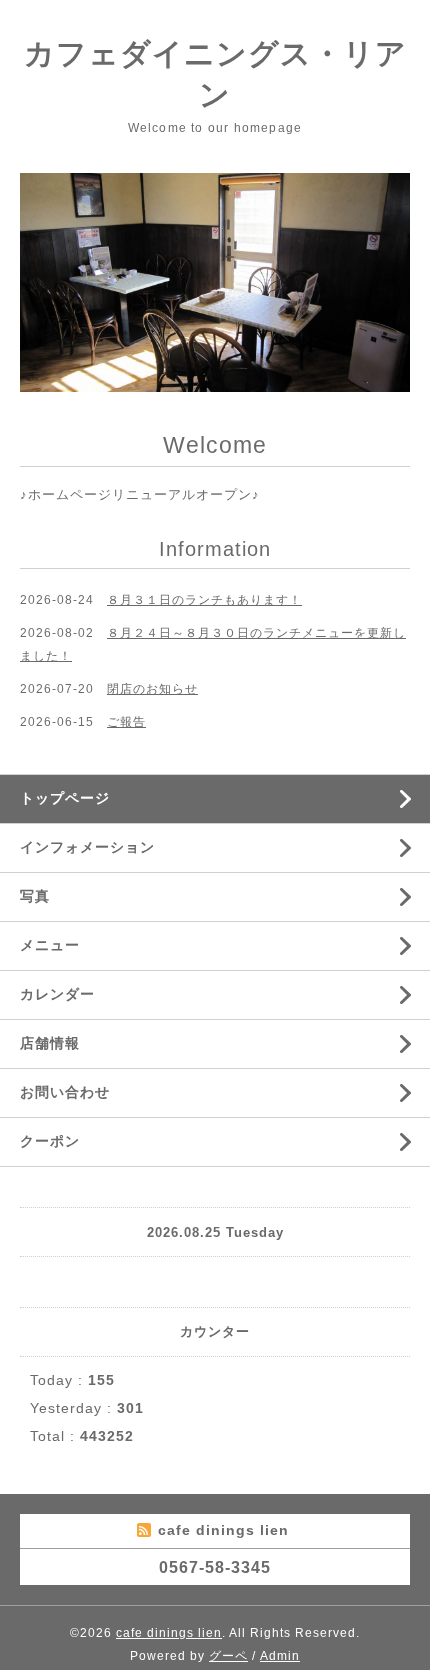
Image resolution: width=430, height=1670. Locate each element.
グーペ (228, 1656)
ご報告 (126, 722)
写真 (35, 896)
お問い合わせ (65, 1092)
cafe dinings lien (169, 1633)
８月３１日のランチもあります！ (204, 600)
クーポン (50, 1141)
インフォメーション (87, 847)
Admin (280, 1656)
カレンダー (57, 994)
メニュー (50, 945)
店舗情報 (50, 1043)
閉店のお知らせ (152, 689)
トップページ (65, 798)
